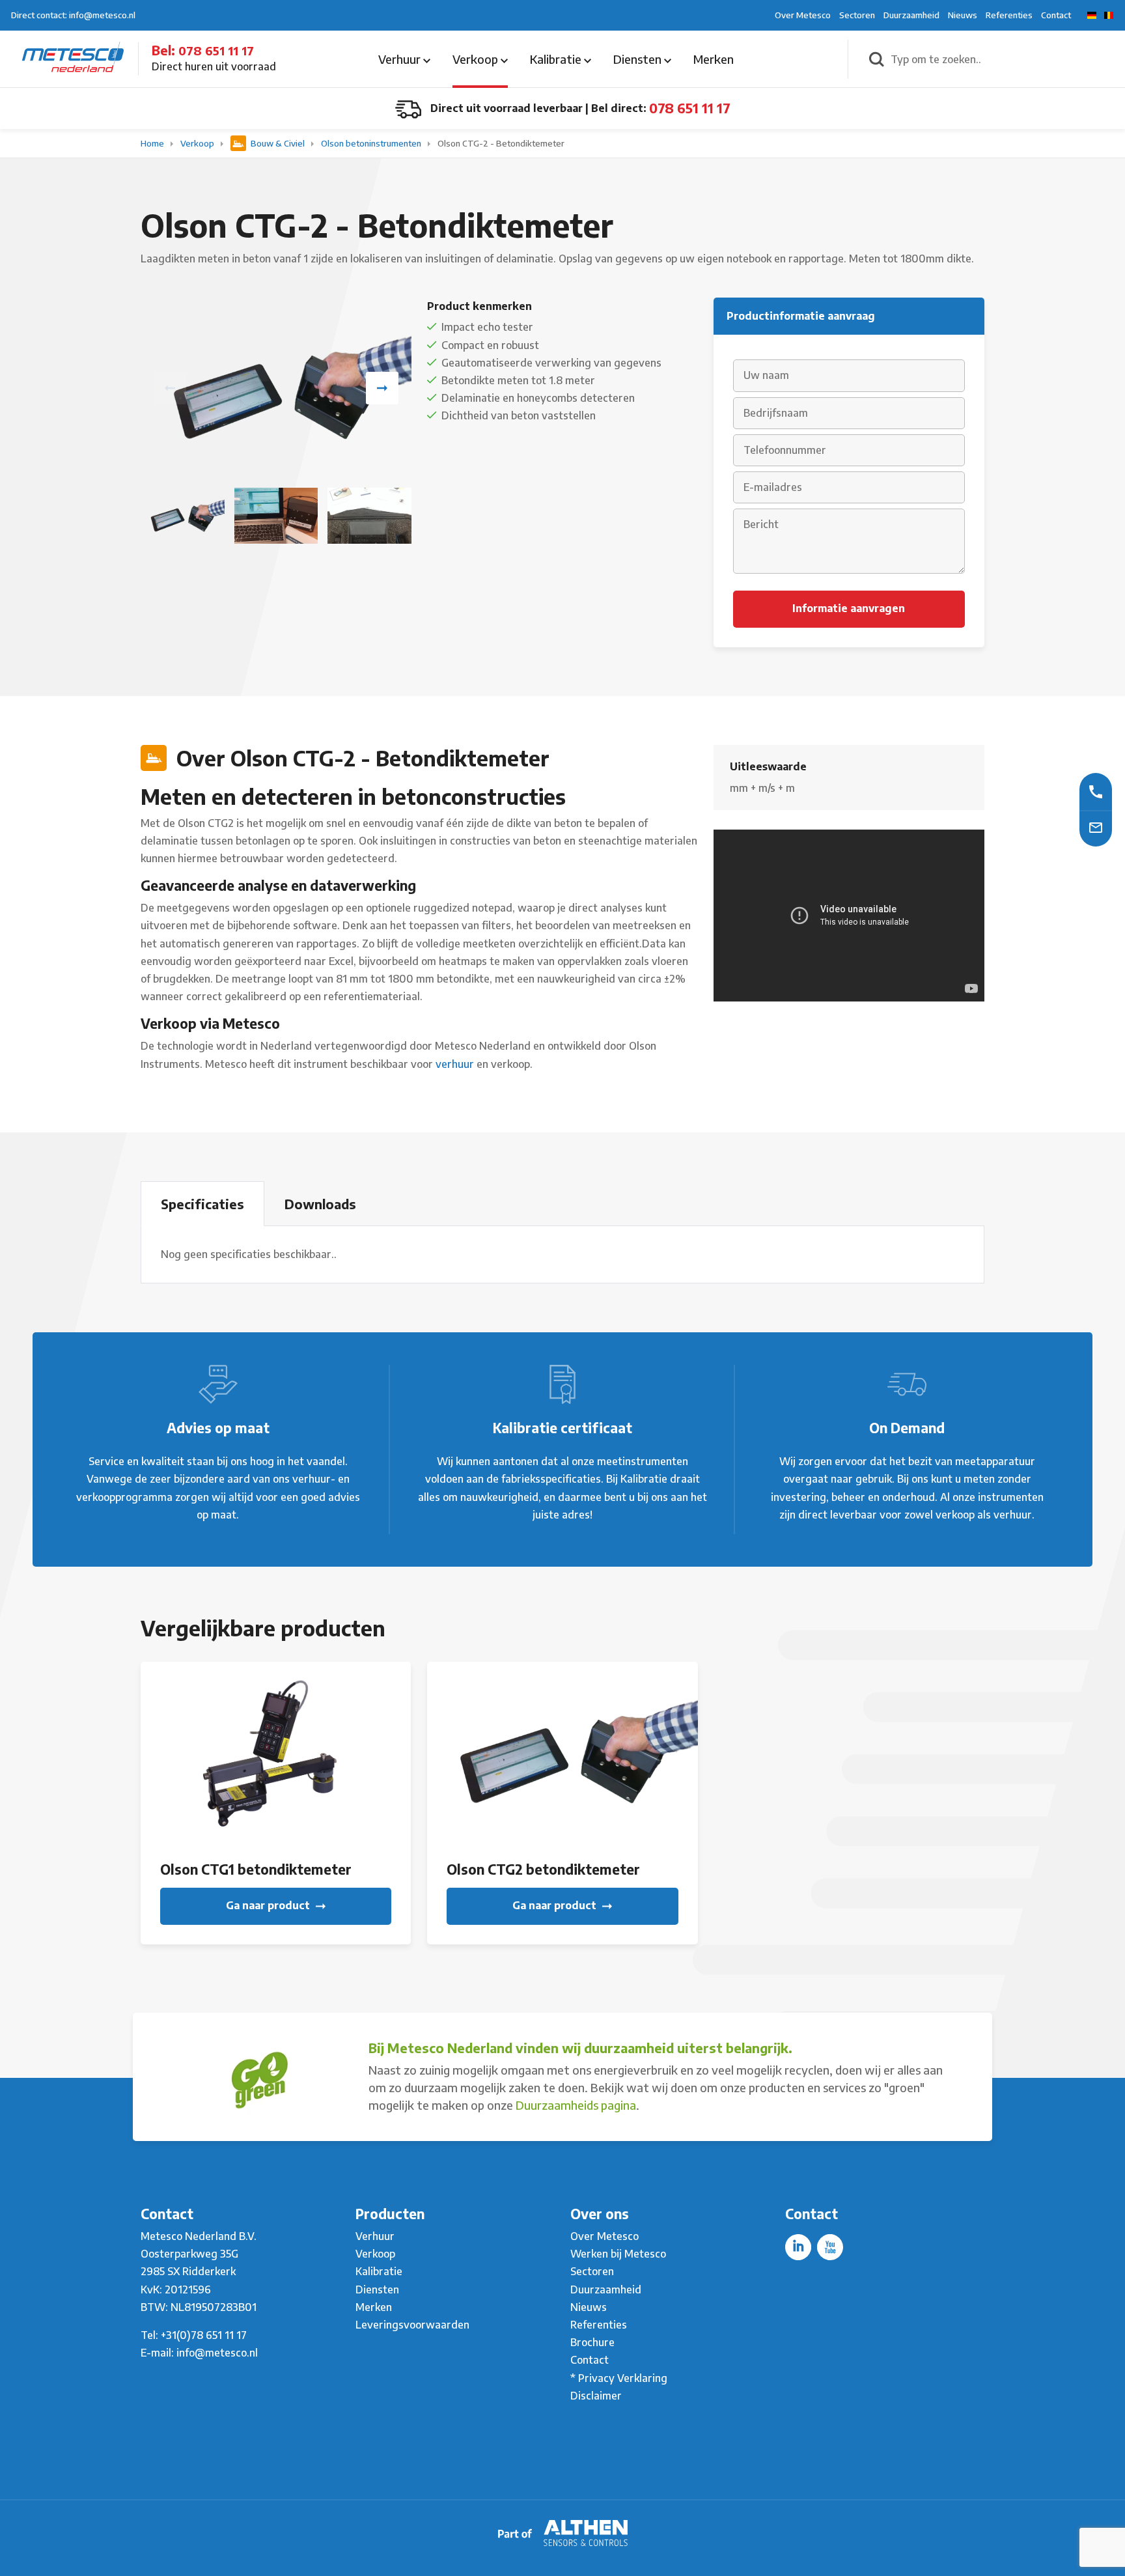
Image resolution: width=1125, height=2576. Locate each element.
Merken (714, 59)
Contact (1056, 15)
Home (153, 143)
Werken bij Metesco (618, 2254)
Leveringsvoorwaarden (412, 2325)
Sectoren (857, 15)
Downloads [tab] (320, 1204)
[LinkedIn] (798, 2247)
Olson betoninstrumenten (372, 143)
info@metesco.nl (217, 2353)
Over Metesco (803, 15)
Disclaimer (596, 2396)
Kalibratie (557, 59)
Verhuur (401, 59)
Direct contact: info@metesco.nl (73, 15)
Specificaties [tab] (202, 1204)
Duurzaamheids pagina (576, 2105)
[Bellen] (1096, 791)
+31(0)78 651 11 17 (204, 2335)
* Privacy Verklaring (619, 2378)
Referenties (1009, 15)
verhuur (455, 1064)
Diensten (639, 59)
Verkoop (477, 59)
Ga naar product (269, 1905)
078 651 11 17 (216, 50)
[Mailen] (1096, 827)
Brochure (592, 2342)
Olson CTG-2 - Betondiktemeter (501, 143)
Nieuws (963, 15)
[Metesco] (73, 58)
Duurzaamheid (911, 15)
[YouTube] (830, 2247)
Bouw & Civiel (278, 143)
